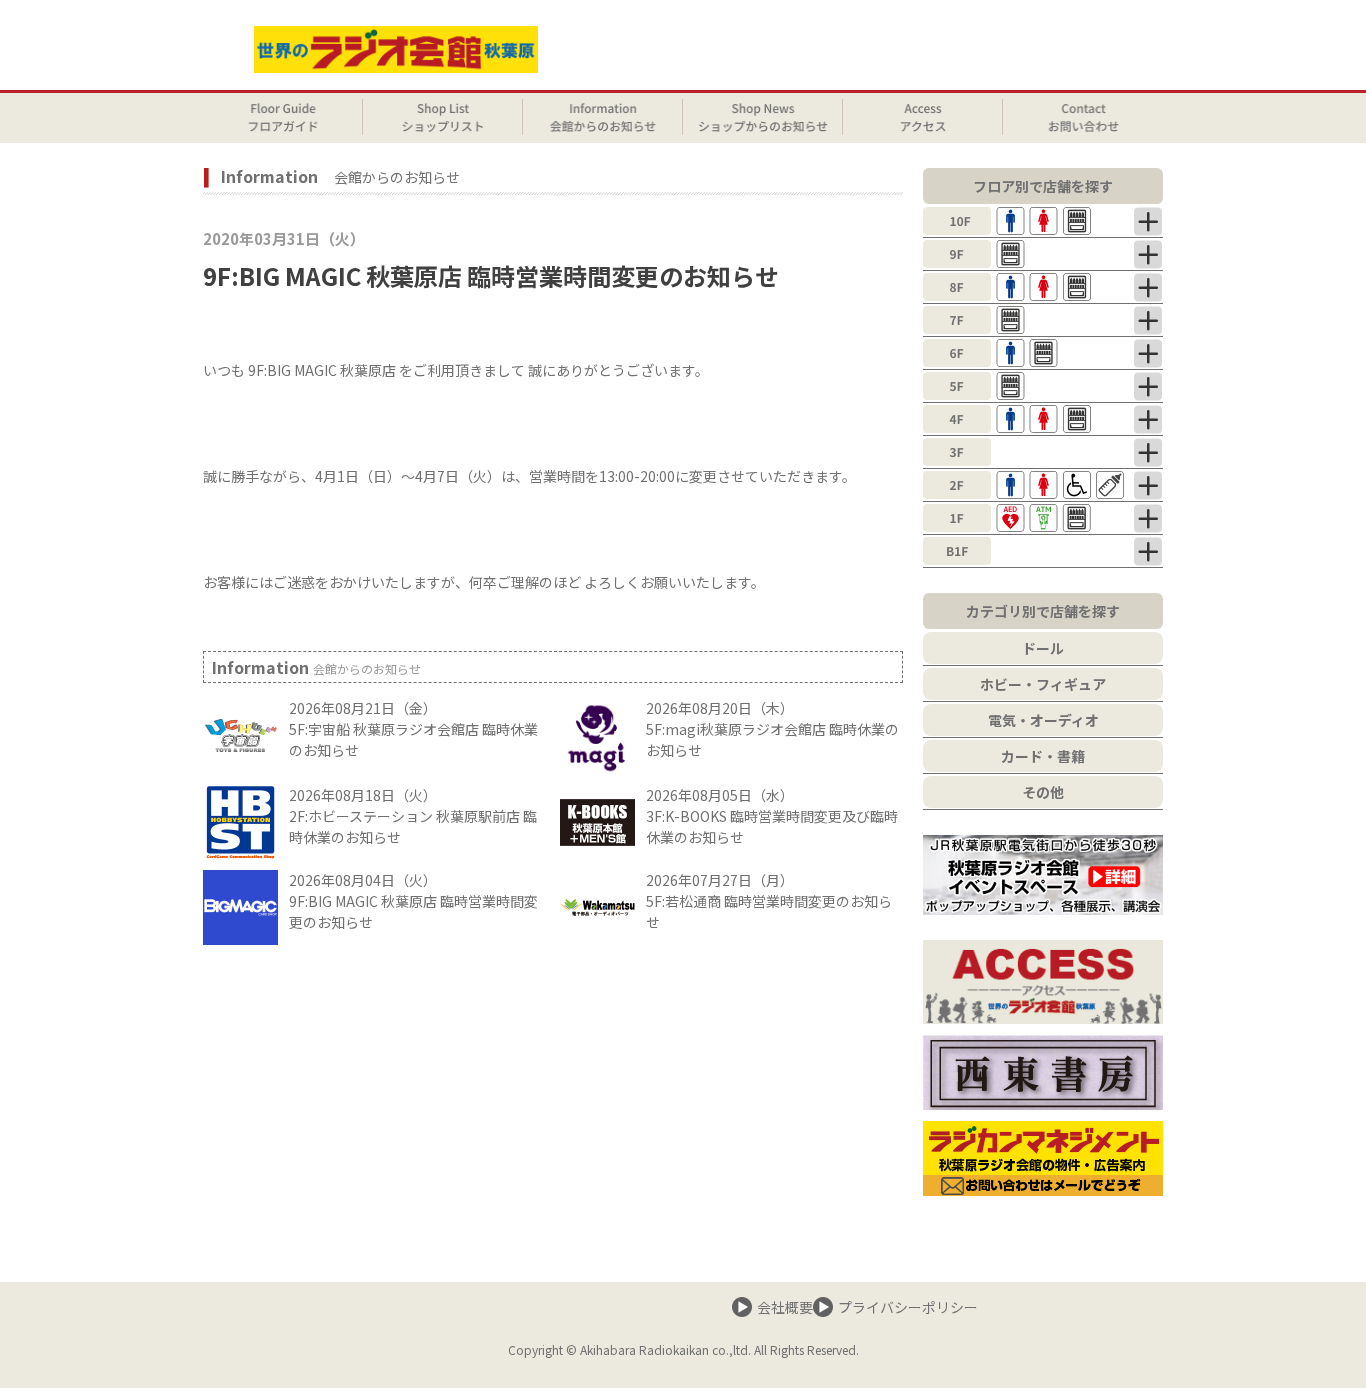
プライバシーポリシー (908, 1307)
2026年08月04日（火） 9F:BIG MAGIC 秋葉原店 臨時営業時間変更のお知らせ (413, 901)
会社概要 (785, 1307)
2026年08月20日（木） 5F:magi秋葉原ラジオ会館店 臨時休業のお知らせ (772, 729)
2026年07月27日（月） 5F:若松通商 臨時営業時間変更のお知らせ (769, 901)
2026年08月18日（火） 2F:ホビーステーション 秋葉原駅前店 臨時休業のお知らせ (413, 816)
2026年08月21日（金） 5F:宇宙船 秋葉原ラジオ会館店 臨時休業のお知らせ (413, 729)
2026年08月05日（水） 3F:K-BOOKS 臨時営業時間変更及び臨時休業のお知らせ (772, 816)
